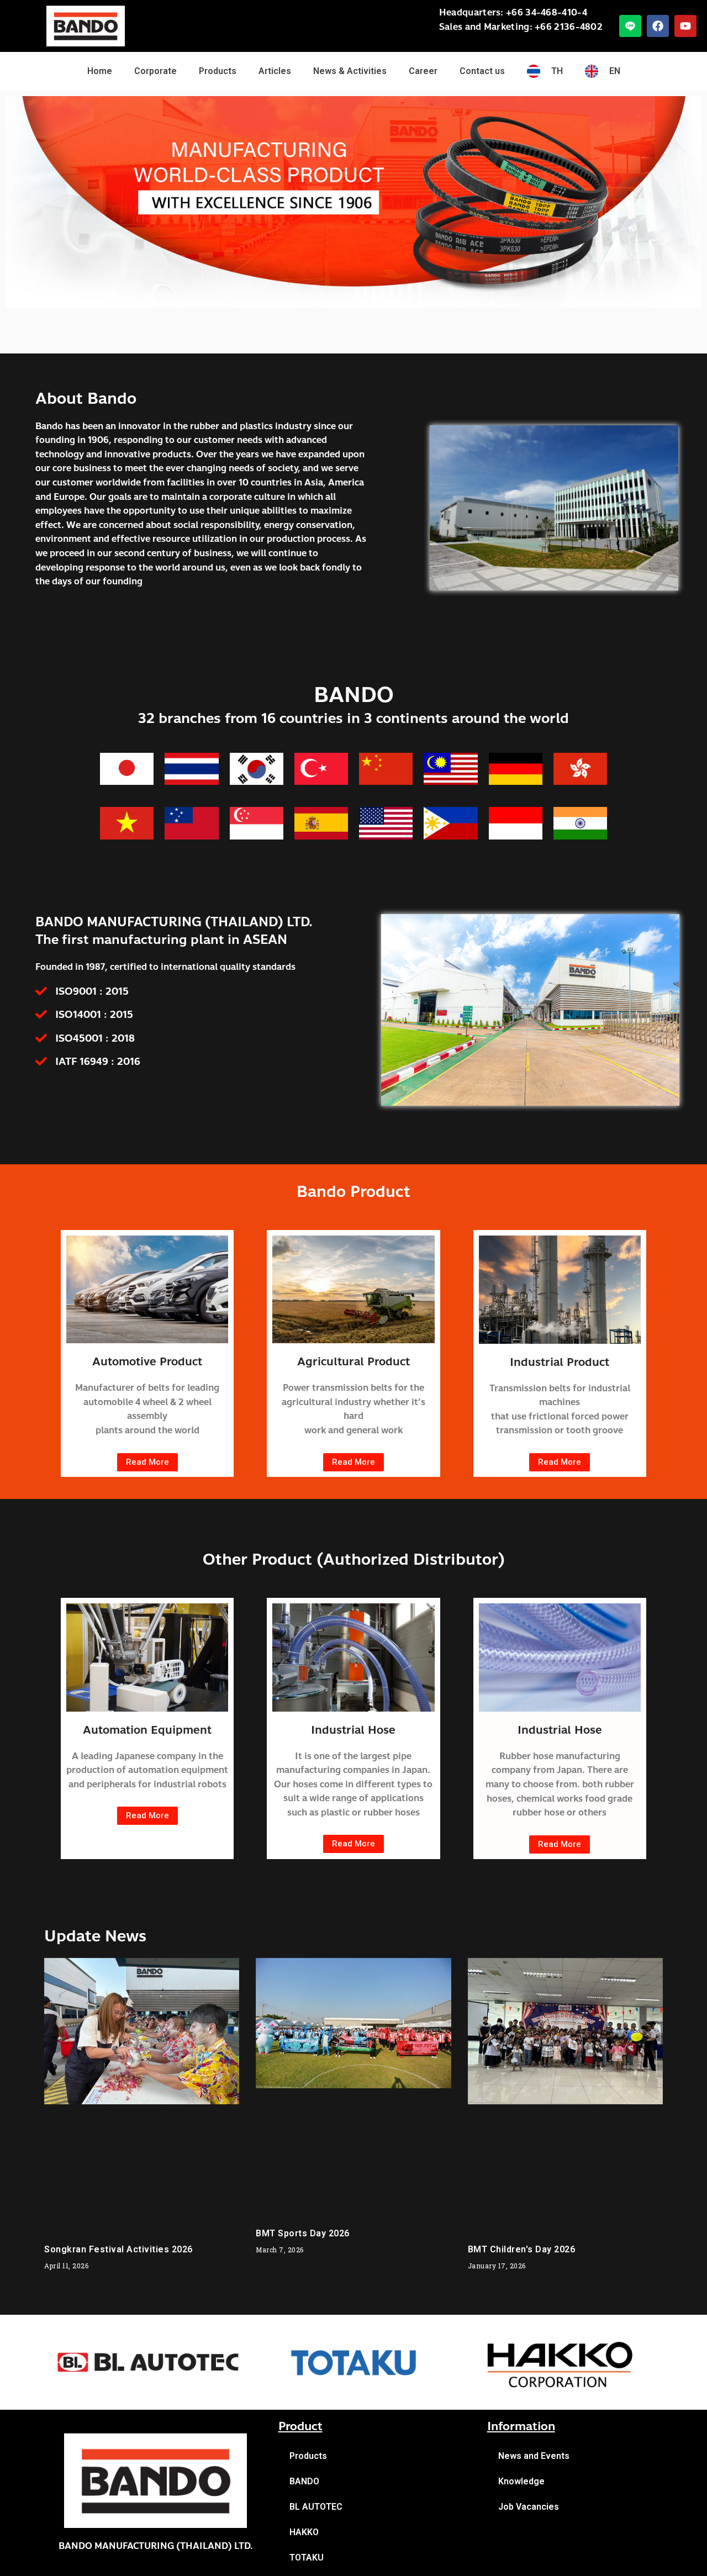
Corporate (155, 71)
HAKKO (304, 2532)
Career (423, 71)
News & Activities (350, 71)
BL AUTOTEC (316, 2507)
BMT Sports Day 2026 (303, 2233)
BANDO (304, 2481)
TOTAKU (307, 2557)
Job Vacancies (529, 2507)
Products (218, 71)
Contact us (482, 71)
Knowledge (521, 2481)
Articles (275, 71)
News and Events (534, 2456)
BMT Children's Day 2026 (522, 2249)
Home (100, 71)
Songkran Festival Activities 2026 (118, 2249)
